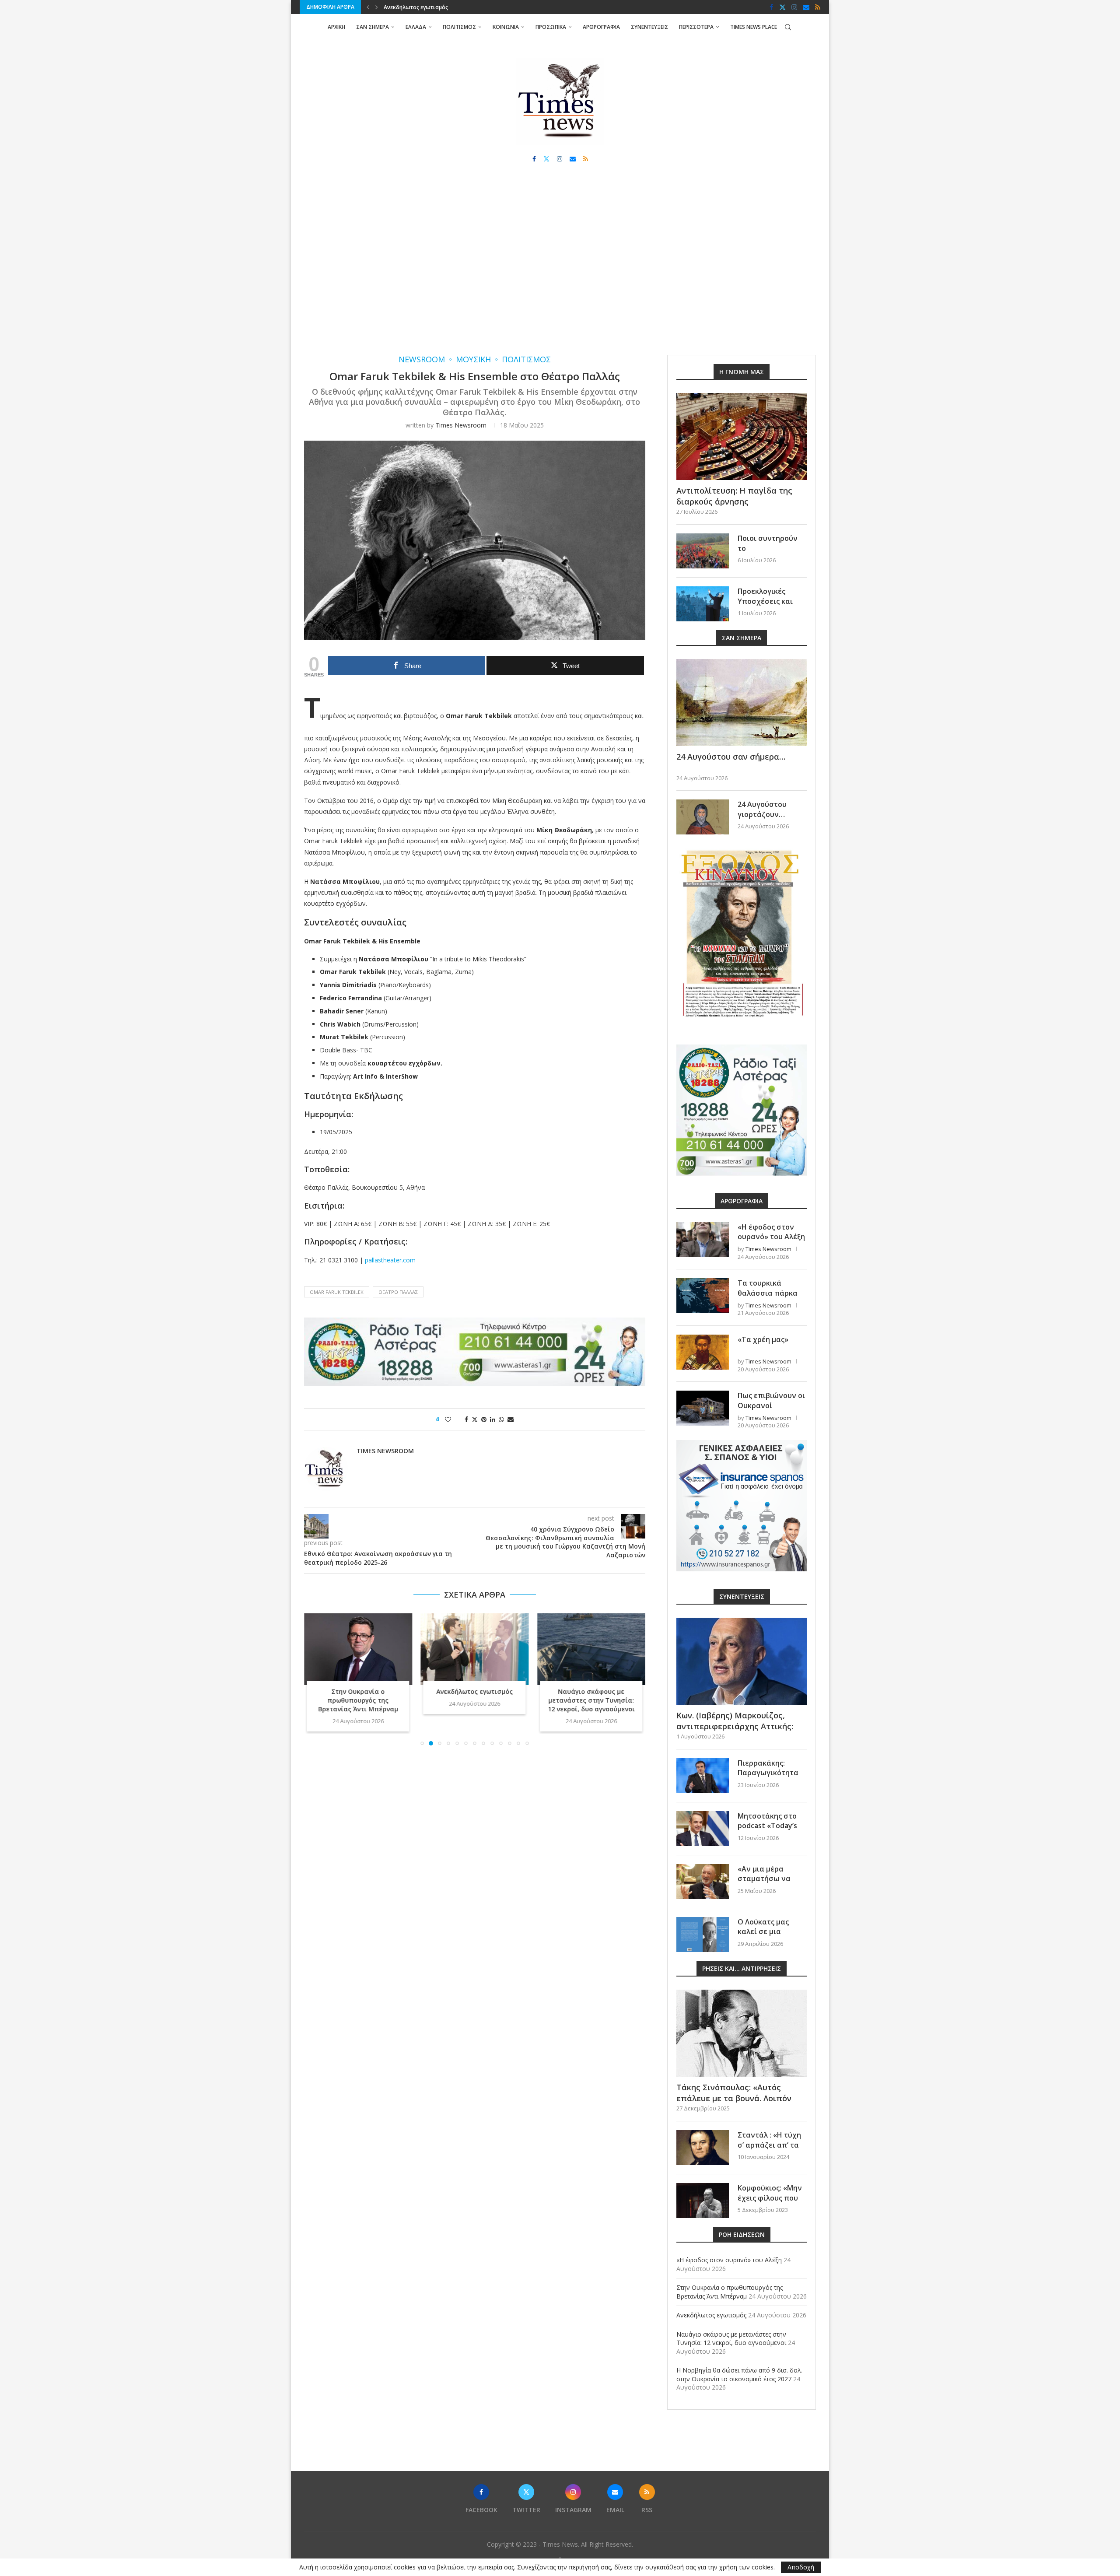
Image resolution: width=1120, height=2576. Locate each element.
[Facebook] (772, 7)
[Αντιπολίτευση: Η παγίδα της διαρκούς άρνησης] (742, 436)
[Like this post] (454, 1419)
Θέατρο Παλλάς (398, 1292)
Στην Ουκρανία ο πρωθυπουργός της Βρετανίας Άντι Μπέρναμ (730, 2292)
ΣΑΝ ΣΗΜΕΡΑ (373, 27)
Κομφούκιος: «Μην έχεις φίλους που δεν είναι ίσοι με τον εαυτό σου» (770, 2203)
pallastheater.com (390, 1260)
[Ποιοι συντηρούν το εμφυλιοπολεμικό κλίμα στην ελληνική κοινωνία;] (703, 551)
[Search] (788, 27)
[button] (368, 7)
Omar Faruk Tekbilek (337, 1292)
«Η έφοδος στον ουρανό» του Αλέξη (771, 1232)
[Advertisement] (560, 267)
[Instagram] (794, 7)
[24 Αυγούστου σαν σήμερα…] (742, 703)
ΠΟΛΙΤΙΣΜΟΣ (459, 27)
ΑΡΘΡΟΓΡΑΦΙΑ (601, 27)
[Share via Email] (511, 1419)
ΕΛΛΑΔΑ (416, 27)
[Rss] (818, 7)
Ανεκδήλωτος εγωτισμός (358, 1691)
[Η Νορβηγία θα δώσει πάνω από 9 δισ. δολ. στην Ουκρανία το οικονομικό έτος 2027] (591, 1649)
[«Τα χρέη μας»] (703, 1352)
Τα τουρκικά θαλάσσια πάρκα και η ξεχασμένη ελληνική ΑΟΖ (768, 1298)
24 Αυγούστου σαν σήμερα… (731, 757)
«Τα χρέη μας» (763, 1339)
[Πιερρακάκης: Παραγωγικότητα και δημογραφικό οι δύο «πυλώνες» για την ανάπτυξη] (703, 1776)
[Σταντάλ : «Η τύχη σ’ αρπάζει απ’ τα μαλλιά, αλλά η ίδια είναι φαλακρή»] (703, 2148)
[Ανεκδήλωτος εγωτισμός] (358, 1649)
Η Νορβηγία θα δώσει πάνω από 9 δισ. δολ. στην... (591, 1696)
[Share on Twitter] (475, 1419)
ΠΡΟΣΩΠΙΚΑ (551, 27)
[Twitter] (782, 7)
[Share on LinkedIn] (493, 1419)
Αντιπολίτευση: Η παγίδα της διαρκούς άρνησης (734, 496)
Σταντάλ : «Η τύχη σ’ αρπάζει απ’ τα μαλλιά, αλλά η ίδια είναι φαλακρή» (772, 2150)
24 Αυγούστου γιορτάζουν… (762, 809)
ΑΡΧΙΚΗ (336, 27)
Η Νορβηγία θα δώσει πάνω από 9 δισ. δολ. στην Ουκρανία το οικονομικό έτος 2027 (739, 2374)
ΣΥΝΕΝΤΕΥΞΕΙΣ (649, 27)
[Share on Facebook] (466, 1419)
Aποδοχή (801, 2567)
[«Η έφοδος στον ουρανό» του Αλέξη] (703, 1240)
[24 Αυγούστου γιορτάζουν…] (703, 817)
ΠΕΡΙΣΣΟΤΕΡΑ (696, 27)
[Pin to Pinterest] (484, 1419)
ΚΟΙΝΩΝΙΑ (506, 27)
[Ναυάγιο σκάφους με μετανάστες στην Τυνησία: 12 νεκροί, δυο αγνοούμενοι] (475, 1649)
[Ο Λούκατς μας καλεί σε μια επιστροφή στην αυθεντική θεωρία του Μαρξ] (703, 1935)
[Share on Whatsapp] (501, 1419)
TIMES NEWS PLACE (754, 27)
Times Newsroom (461, 425)
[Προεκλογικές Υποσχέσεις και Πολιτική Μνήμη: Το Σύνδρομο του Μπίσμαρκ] (703, 604)
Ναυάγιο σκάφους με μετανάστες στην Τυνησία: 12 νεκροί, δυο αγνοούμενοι (483, 7)
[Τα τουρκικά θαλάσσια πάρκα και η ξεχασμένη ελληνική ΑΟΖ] (703, 1296)
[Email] (806, 7)
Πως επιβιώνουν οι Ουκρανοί (771, 1400)
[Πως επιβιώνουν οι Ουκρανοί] (703, 1408)
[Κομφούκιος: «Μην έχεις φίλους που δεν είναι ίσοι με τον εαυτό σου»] (703, 2201)
